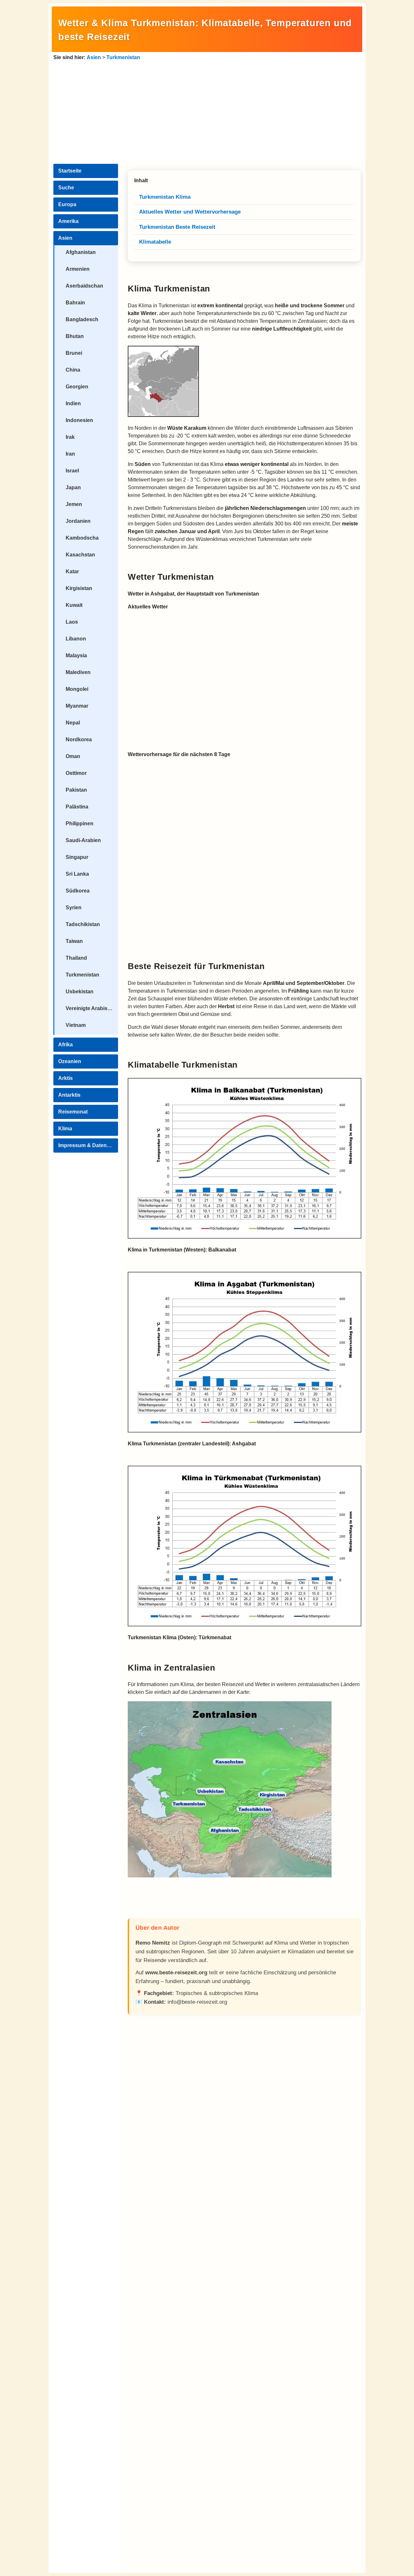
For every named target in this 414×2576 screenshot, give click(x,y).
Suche (66, 188)
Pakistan (76, 790)
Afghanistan (81, 252)
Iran (70, 454)
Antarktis (69, 1095)
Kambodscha (82, 538)
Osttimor (76, 773)
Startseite (70, 171)
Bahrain (75, 303)
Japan (73, 487)
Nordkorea (79, 739)
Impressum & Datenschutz (88, 1145)
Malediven (78, 672)
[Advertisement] (207, 110)
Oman (73, 756)
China (73, 370)
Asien (94, 57)
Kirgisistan (79, 588)
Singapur (77, 857)
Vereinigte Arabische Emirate (92, 1008)
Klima (65, 1129)
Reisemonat (73, 1112)
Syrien (74, 908)
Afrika (65, 1045)
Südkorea (78, 891)
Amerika (68, 221)
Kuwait (74, 605)
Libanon (76, 639)
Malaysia (76, 655)
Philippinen (80, 823)
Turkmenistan (123, 57)
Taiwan (74, 941)
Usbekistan (80, 992)
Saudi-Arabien (83, 840)
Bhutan (75, 336)
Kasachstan (80, 555)
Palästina (77, 807)
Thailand (76, 958)
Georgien (77, 387)
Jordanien (78, 521)
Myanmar (77, 706)
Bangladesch (82, 319)
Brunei (74, 353)
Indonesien (79, 420)
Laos (72, 622)
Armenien (78, 269)
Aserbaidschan (84, 286)
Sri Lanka (77, 874)
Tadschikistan (83, 924)
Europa (67, 204)
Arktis (65, 1078)
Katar (72, 571)
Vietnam (76, 1025)
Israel (72, 471)
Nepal (73, 723)
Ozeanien (70, 1061)
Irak (70, 437)
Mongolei (77, 689)
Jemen (74, 504)
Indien (73, 403)
